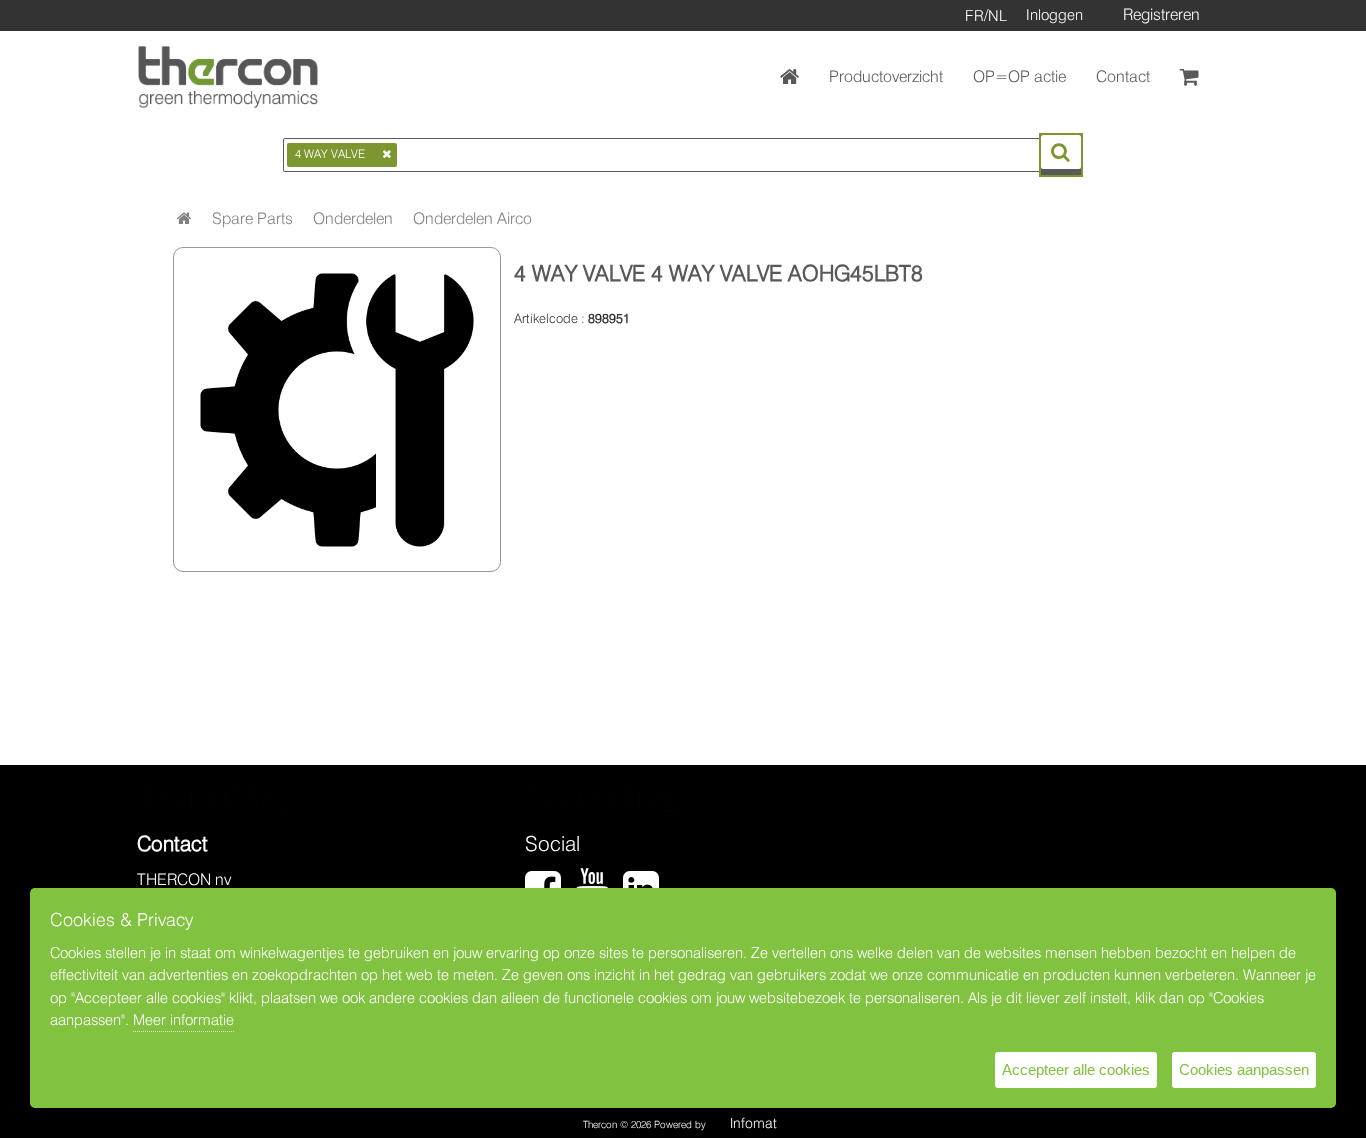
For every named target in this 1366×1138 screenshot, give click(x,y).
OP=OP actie (1019, 76)
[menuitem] (252, 219)
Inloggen (1054, 15)
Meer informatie (183, 1020)
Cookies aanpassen (1244, 1069)
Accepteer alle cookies (1076, 1069)
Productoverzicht (886, 76)
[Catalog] (184, 218)
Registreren (1161, 14)
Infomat (753, 1123)
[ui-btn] (1061, 152)
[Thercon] (228, 77)
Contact (1123, 76)
